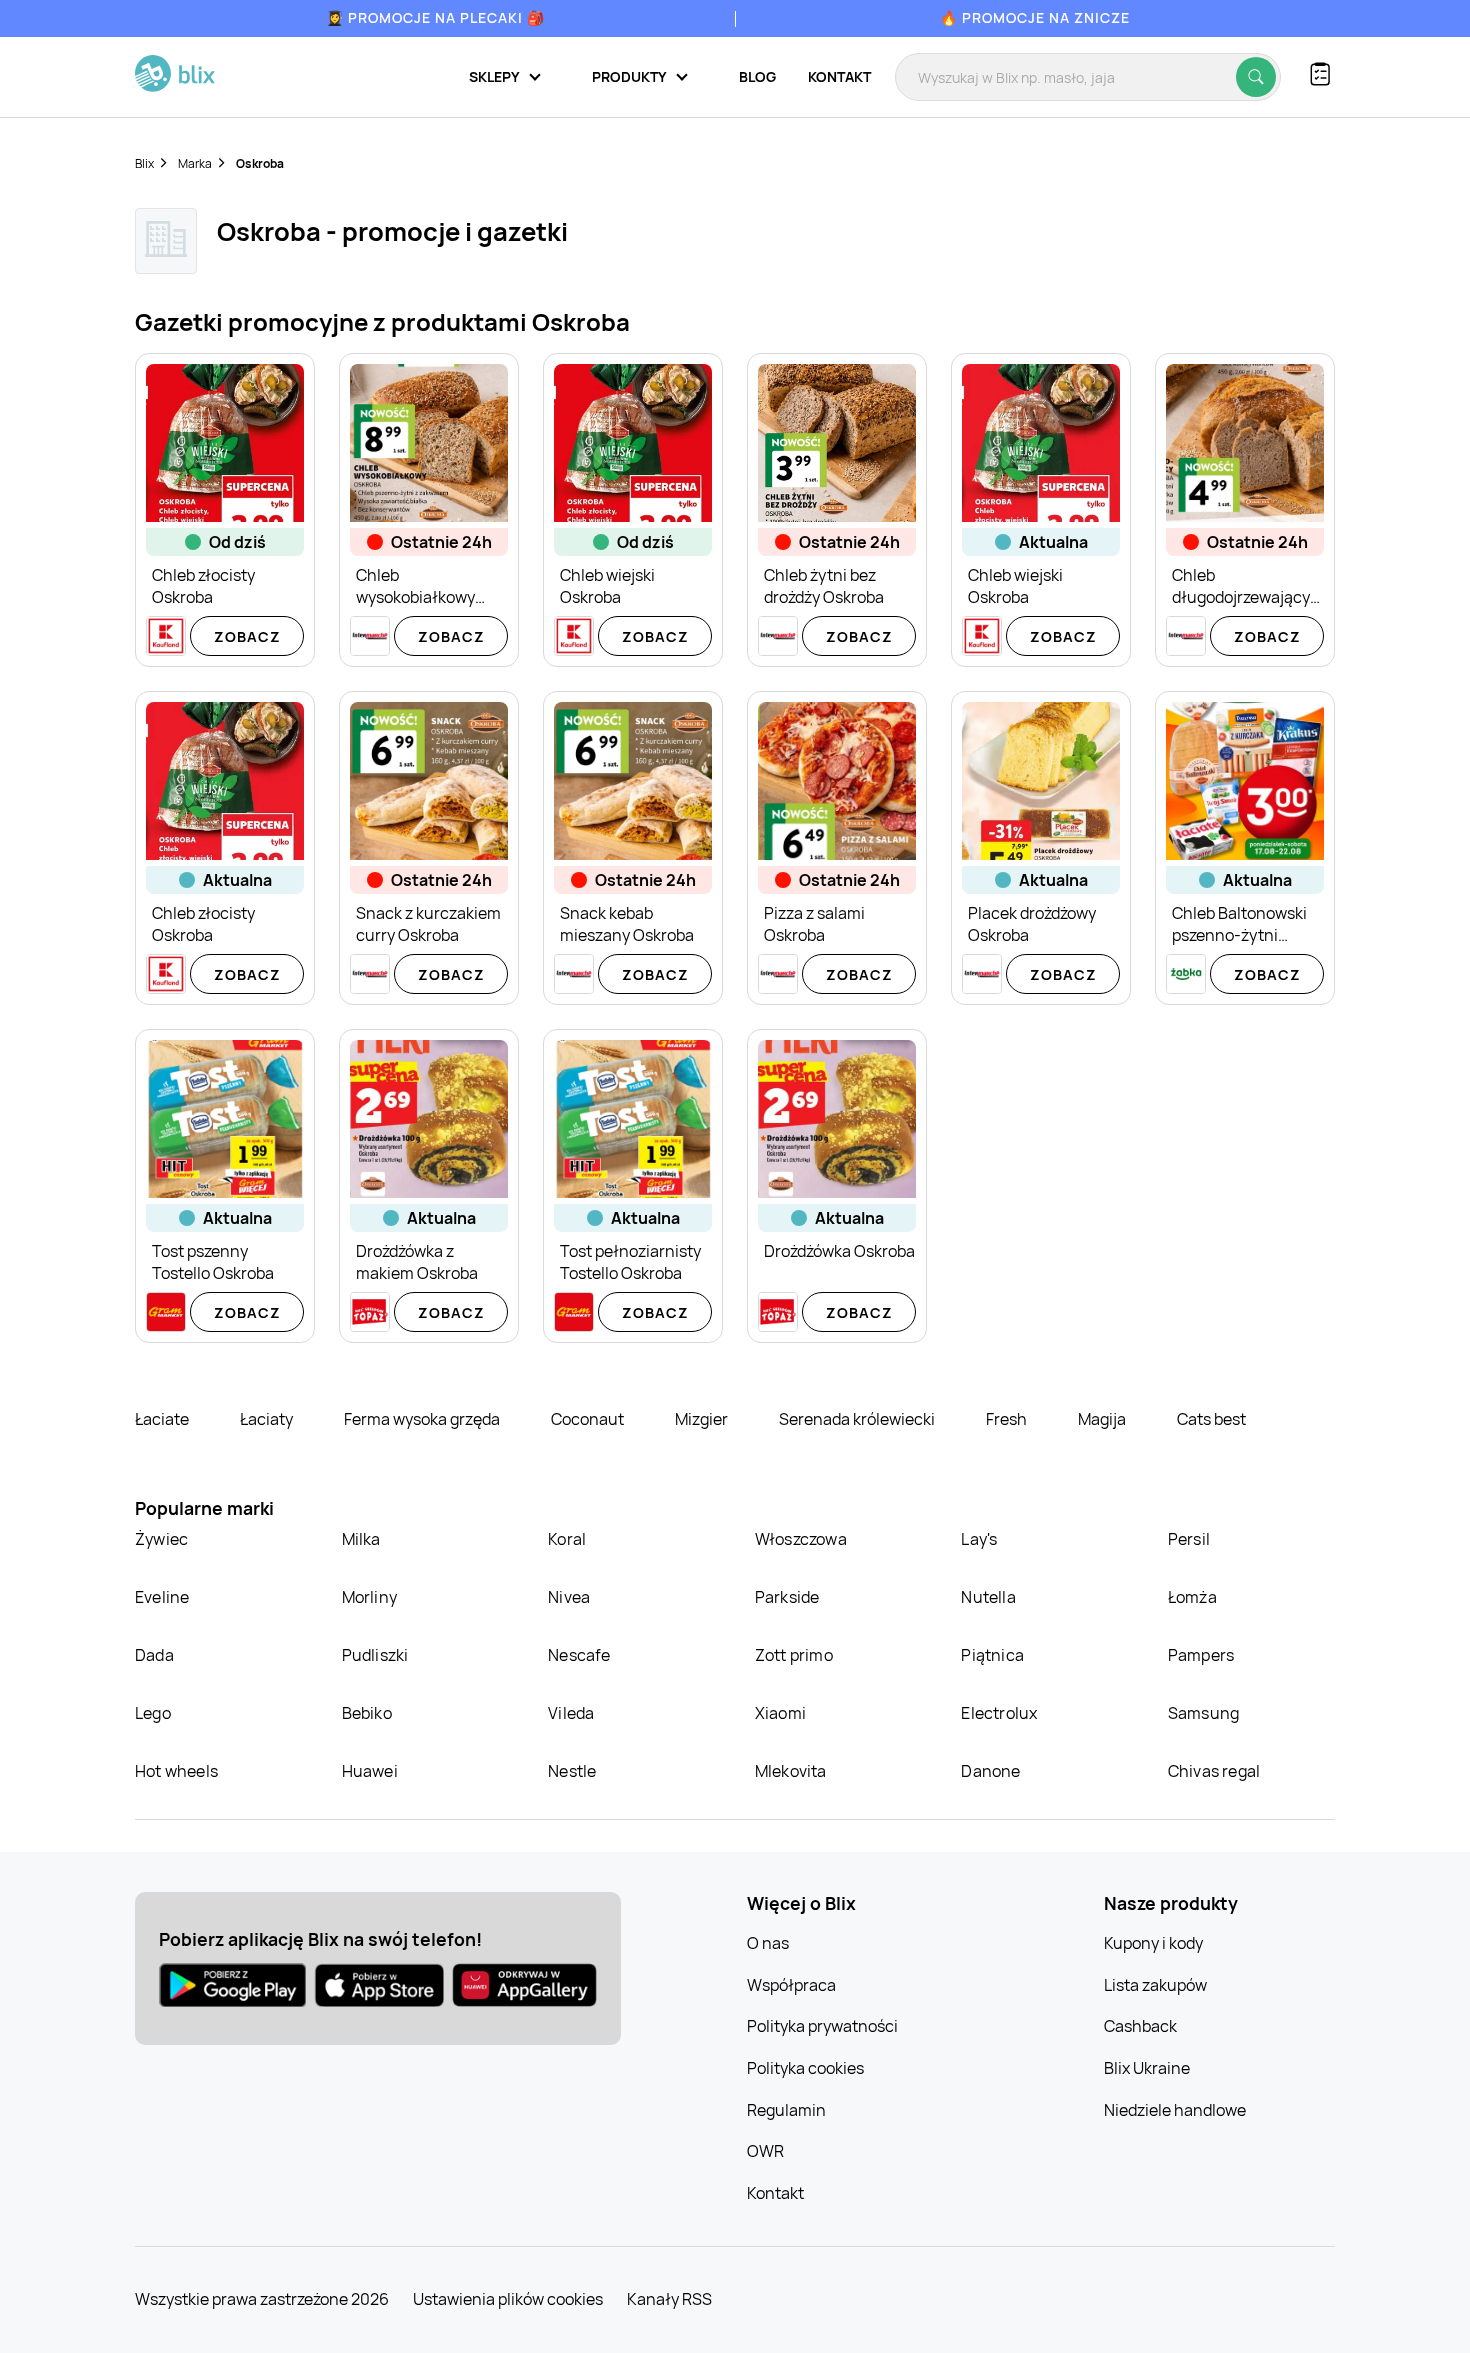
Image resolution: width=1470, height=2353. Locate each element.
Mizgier (703, 1419)
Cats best (1211, 1419)
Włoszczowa (801, 1539)
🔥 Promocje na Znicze (1035, 17)
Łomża (1192, 1597)
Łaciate (163, 1419)
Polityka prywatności (822, 2026)
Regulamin (786, 2110)
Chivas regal (1214, 1771)
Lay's (979, 1539)
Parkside (787, 1597)
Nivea (569, 1597)
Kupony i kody (1153, 1943)
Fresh (1008, 1419)
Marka (195, 163)
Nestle (572, 1771)
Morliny (369, 1597)
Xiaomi (780, 1713)
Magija (1103, 1419)
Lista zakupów (1155, 1985)
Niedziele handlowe (1175, 2110)
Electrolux (999, 1713)
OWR (765, 2151)
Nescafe (579, 1655)
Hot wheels (176, 1771)
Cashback (1140, 2026)
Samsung (1203, 1713)
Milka (361, 1539)
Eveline (162, 1597)
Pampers (1201, 1655)
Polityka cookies (805, 2068)
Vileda (571, 1713)
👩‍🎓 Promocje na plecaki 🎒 (435, 17)
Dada (154, 1655)
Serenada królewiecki (858, 1419)
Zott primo (794, 1655)
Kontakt (839, 76)
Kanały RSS (669, 2299)
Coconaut (589, 1419)
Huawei (370, 1771)
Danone (990, 1771)
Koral (567, 1539)
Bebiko (367, 1713)
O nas (768, 1943)
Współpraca (791, 1985)
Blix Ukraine (1147, 2068)
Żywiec (161, 1539)
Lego (153, 1713)
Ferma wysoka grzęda (423, 1419)
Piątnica (992, 1655)
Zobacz (247, 636)
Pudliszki (375, 1655)
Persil (1189, 1539)
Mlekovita (791, 1771)
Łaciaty (268, 1419)
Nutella (988, 1597)
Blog (757, 76)
